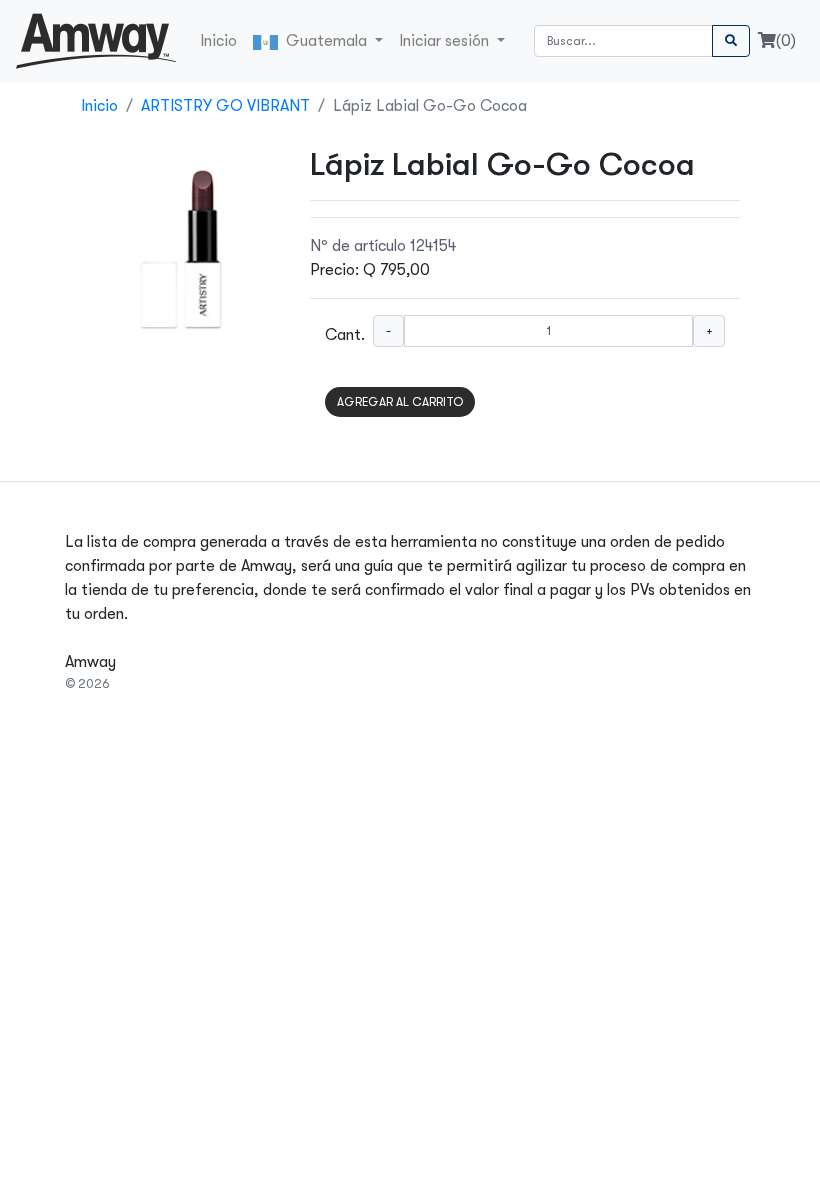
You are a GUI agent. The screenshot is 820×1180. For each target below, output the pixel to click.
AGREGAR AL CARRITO (400, 402)
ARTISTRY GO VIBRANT (225, 106)
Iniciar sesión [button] (446, 41)
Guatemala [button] (324, 41)
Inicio (218, 41)
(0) (786, 41)
